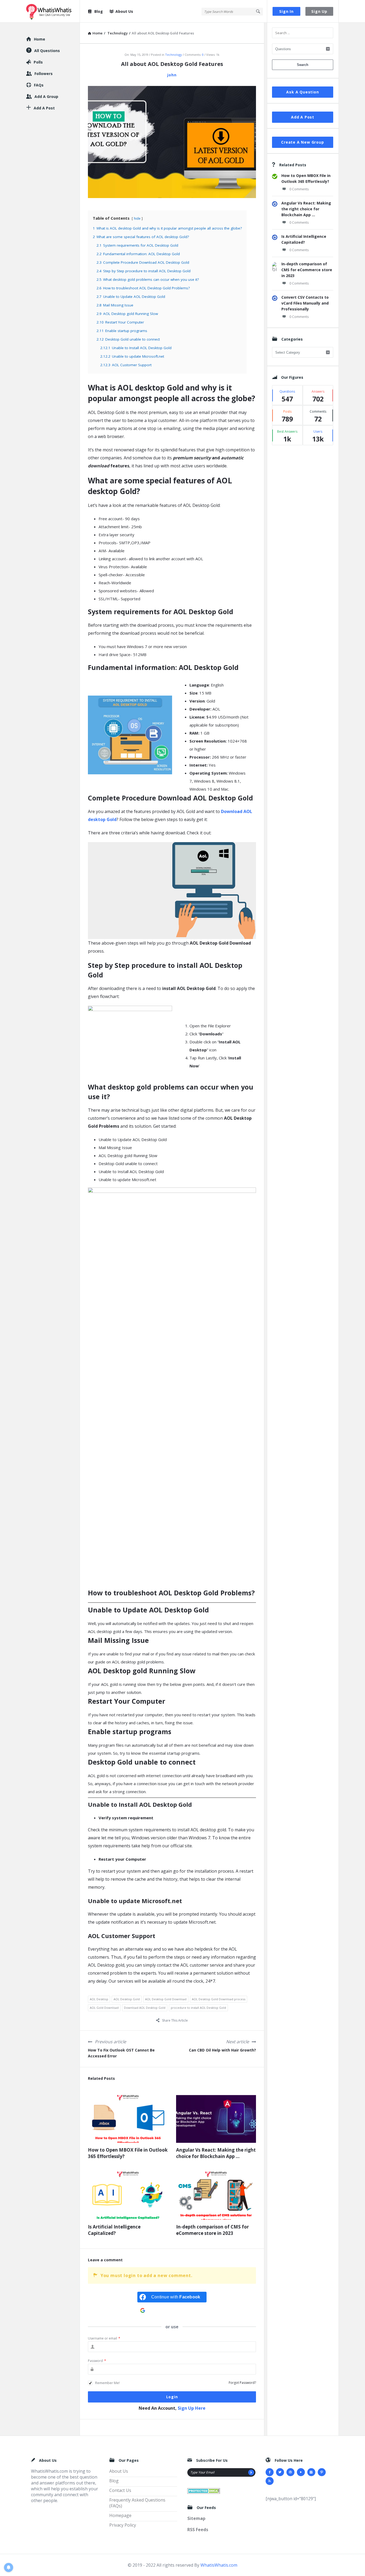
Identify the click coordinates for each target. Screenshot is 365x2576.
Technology (174, 55)
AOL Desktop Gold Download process (219, 1999)
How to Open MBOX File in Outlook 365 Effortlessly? (128, 2153)
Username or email (104, 2338)
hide (137, 218)
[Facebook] (270, 2472)
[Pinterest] (322, 2472)
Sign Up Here (192, 2408)
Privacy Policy (123, 2525)
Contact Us (120, 2490)
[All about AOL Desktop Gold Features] (172, 141)
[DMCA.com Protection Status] (204, 2490)
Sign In (286, 11)
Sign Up (319, 11)
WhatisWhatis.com (219, 2565)
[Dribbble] (290, 2472)
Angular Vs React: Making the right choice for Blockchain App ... (216, 2153)
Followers (44, 74)
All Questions (47, 51)
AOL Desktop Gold (127, 1999)
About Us (124, 11)
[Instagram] (311, 2472)
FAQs (39, 85)
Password (97, 2361)
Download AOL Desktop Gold (145, 2008)
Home (40, 39)
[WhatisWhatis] (53, 11)
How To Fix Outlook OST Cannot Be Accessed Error (121, 2053)
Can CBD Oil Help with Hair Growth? (222, 2050)
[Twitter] (280, 2472)
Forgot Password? (242, 2383)
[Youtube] (301, 2472)
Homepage (120, 2515)
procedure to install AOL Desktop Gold (198, 2008)
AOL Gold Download (104, 2008)
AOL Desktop (99, 1999)
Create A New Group (302, 142)
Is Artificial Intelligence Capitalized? (114, 2230)
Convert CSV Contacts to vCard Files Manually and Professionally (305, 303)
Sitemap (196, 2518)
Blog (99, 11)
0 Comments (299, 189)
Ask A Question (302, 92)
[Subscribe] (251, 2472)
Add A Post (303, 117)
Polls (38, 62)
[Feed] (270, 2481)
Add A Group (46, 96)
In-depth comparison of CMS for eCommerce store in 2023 (212, 2230)
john (172, 75)
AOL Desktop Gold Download (166, 1999)
